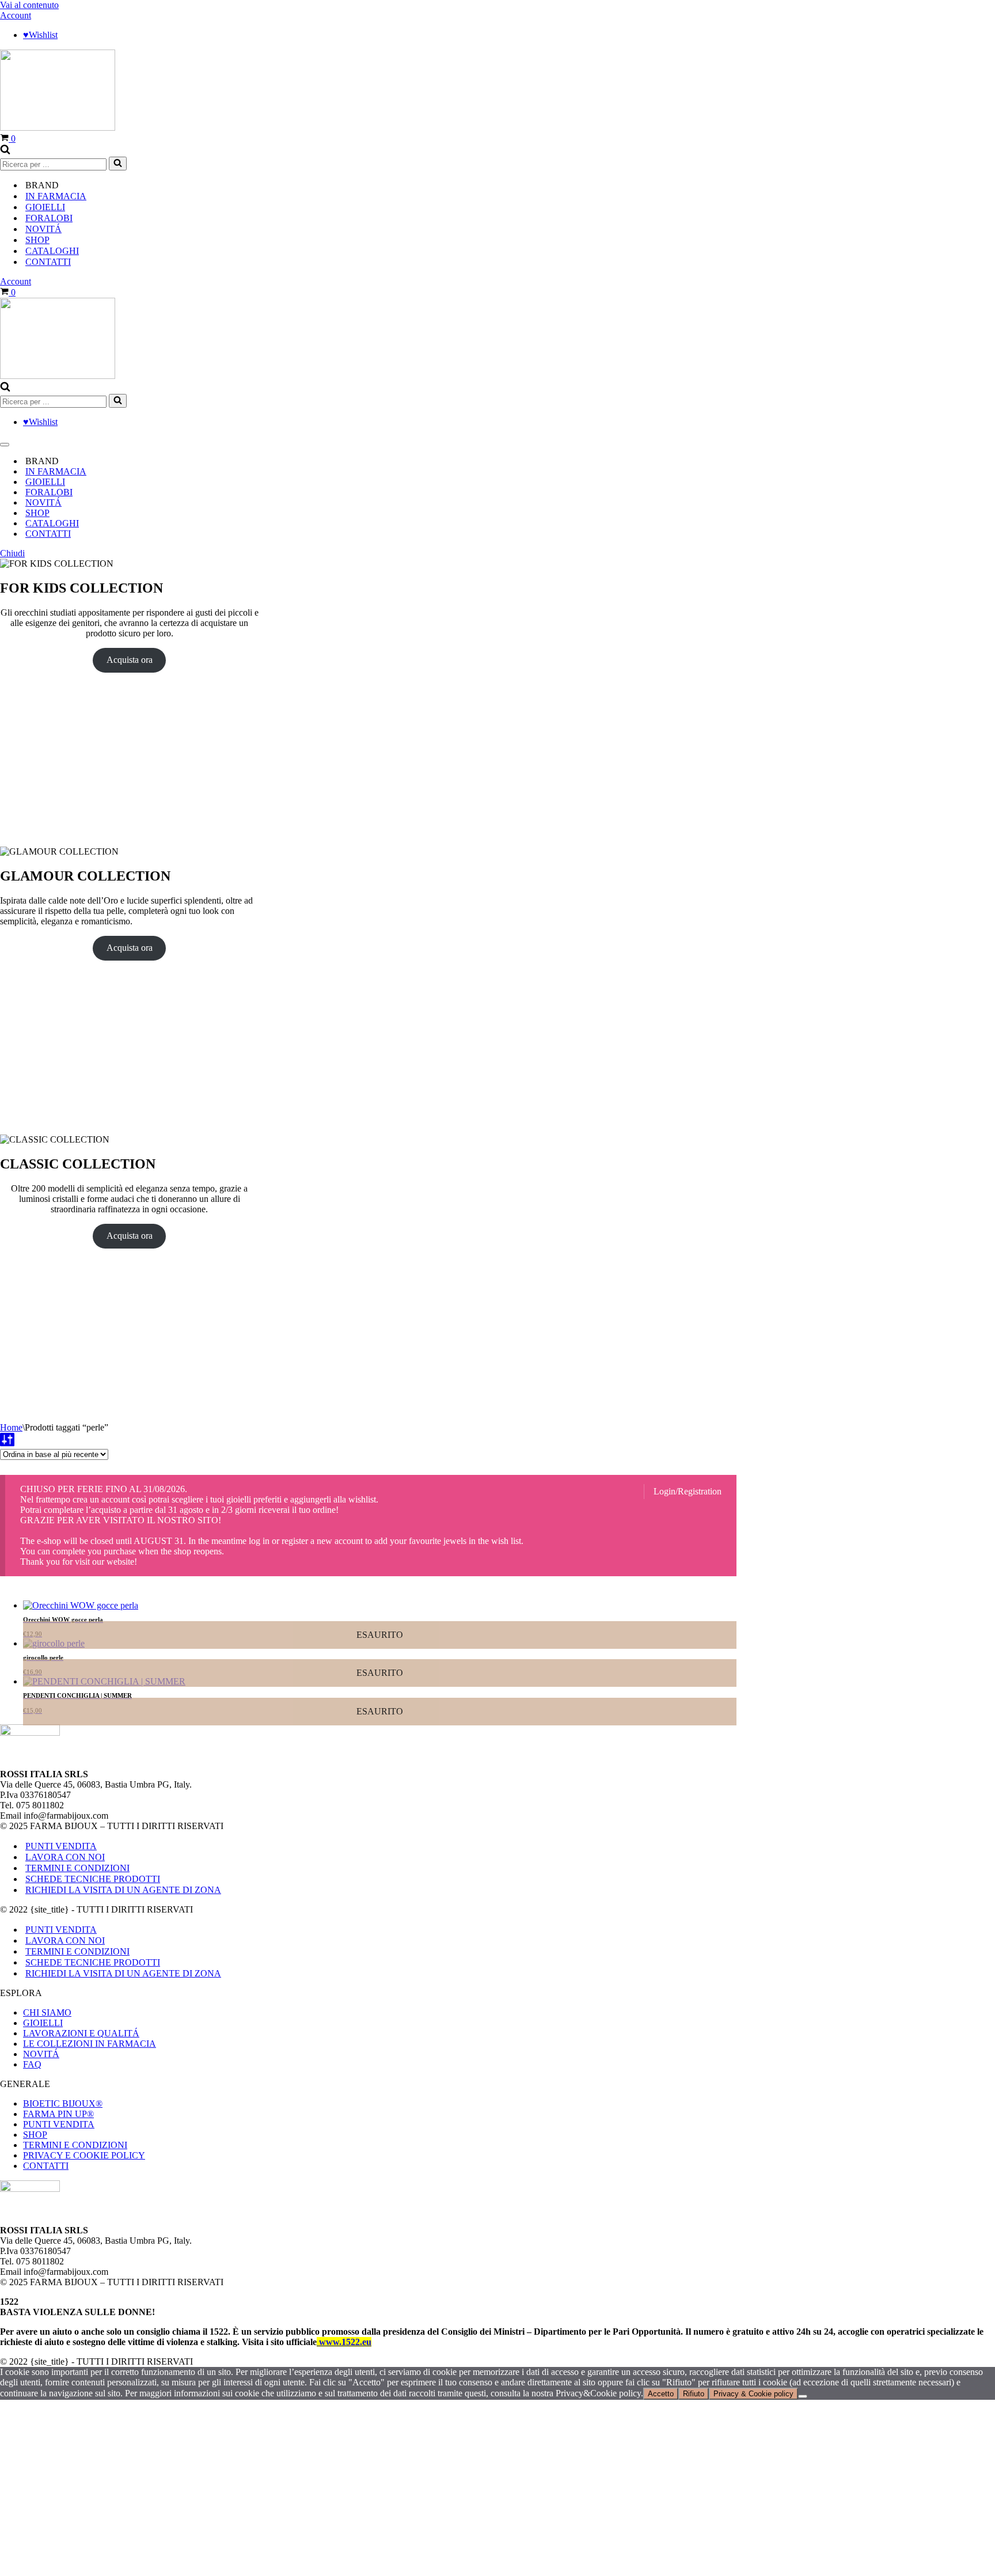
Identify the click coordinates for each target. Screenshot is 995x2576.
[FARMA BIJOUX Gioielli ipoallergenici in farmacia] (58, 128)
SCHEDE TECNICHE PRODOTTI (93, 1879)
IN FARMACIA (56, 196)
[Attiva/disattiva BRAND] (989, 462)
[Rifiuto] (803, 2396)
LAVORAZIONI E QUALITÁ (81, 2033)
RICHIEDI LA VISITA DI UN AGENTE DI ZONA (123, 1890)
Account (16, 15)
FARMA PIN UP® (58, 2114)
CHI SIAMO (47, 2012)
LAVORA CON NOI (65, 1857)
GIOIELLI (45, 207)
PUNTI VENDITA (61, 1846)
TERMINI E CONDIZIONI (77, 1868)
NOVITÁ (43, 229)
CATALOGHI (52, 251)
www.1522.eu (344, 2342)
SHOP (35, 2135)
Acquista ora (130, 660)
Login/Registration (688, 1491)
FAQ (32, 2064)
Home (11, 1427)
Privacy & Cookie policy (753, 2394)
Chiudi (12, 553)
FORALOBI (49, 218)
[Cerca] (5, 151)
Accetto (661, 2394)
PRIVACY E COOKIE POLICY (84, 2155)
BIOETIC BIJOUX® (63, 2103)
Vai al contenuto (29, 5)
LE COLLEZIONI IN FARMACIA (90, 2044)
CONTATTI (48, 262)
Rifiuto (694, 2394)
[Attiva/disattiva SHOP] (989, 513)
